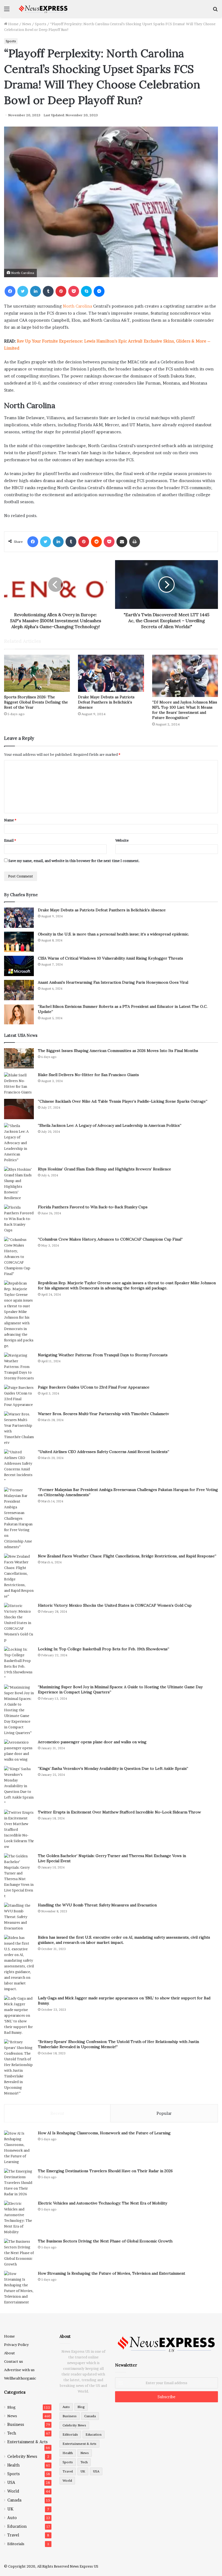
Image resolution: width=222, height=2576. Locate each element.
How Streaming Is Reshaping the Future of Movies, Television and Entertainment (112, 2273)
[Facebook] (10, 291)
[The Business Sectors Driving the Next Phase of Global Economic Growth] (19, 2253)
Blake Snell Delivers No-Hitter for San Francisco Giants (88, 1075)
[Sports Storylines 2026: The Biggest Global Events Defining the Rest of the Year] (37, 673)
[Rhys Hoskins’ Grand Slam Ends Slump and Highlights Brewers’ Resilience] (19, 1184)
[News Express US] (43, 9)
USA (11, 2483)
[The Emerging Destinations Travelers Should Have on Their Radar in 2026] (19, 2183)
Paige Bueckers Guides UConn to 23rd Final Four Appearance (94, 1387)
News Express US (84, 2566)
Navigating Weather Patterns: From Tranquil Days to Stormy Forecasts (103, 1355)
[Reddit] (96, 542)
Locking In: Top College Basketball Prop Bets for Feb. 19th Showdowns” (104, 1649)
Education (17, 2526)
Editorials (16, 2544)
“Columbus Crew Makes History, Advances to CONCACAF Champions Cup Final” (110, 1239)
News (27, 24)
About (9, 2353)
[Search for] (215, 11)
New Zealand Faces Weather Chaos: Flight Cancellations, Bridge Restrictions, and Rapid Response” (127, 1556)
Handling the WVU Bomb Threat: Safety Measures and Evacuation (97, 1905)
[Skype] (86, 291)
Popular (164, 2113)
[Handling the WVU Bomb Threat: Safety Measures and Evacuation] (19, 1917)
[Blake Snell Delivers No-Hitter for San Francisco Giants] (19, 1084)
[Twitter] (23, 291)
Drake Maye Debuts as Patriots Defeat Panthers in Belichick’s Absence (106, 702)
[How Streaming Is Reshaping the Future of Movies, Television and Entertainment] (19, 2288)
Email (10, 840)
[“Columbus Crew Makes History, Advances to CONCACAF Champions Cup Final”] (19, 1257)
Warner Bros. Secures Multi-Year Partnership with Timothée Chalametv (103, 1414)
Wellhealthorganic (20, 2378)
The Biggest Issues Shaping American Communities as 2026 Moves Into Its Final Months (118, 1051)
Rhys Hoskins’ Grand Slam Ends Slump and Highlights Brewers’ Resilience (105, 1169)
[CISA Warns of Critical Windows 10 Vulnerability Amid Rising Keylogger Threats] (19, 966)
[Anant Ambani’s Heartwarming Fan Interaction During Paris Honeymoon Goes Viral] (19, 990)
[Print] (135, 542)
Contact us (14, 2361)
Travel (13, 2535)
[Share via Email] (122, 542)
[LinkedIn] (35, 291)
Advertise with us (19, 2370)
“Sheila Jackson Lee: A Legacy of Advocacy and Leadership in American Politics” (110, 1125)
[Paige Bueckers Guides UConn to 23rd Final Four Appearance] (19, 1396)
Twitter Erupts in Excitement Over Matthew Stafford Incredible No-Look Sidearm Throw (119, 1812)
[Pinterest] (61, 291)
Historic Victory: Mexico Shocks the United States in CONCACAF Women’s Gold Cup (115, 1605)
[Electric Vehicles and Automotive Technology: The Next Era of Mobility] (19, 2218)
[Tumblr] (48, 291)
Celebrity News (22, 2456)
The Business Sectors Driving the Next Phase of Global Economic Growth (105, 2241)
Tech (12, 2433)
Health (13, 2465)
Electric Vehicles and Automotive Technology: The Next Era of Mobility (102, 2203)
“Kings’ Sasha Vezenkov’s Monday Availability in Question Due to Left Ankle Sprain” (113, 1768)
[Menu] (7, 11)
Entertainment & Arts (27, 2442)
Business (16, 2425)
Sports (41, 24)
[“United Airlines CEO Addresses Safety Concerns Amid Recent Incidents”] (19, 1466)
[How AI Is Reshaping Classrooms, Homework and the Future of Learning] (19, 2148)
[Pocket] (74, 291)
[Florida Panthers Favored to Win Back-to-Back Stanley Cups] (19, 1219)
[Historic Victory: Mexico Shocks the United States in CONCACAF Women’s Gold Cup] (19, 1623)
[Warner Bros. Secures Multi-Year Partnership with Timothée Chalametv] (19, 1428)
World (13, 2491)
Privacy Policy (16, 2345)
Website (122, 840)
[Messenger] (99, 291)
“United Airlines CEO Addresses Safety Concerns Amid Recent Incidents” (104, 1452)
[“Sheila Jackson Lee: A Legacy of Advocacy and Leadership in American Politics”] (19, 1143)
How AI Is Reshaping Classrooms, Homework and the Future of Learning (104, 2133)
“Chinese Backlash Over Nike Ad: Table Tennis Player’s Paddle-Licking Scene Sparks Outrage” (123, 1101)
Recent (57, 2113)
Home (13, 24)
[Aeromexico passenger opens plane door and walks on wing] (19, 1751)
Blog (12, 2407)
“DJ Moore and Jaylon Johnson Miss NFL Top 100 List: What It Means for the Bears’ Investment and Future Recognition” (185, 710)
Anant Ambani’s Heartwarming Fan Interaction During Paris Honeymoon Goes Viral (113, 982)
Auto (12, 2518)
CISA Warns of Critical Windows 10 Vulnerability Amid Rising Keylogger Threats (110, 958)
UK (10, 2509)
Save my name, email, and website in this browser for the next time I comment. (74, 861)
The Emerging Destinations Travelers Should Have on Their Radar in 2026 (105, 2171)
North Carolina (77, 306)
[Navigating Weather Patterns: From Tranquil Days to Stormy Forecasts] (19, 1367)
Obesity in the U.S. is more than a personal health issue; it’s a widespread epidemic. (113, 934)
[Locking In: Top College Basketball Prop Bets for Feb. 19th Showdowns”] (19, 1664)
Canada (14, 2500)
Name (10, 820)
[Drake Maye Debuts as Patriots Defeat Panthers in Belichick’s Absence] (111, 673)
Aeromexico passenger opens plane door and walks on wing (92, 1742)
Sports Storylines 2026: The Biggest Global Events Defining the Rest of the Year (36, 702)
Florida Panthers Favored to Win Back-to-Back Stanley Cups (93, 1207)
